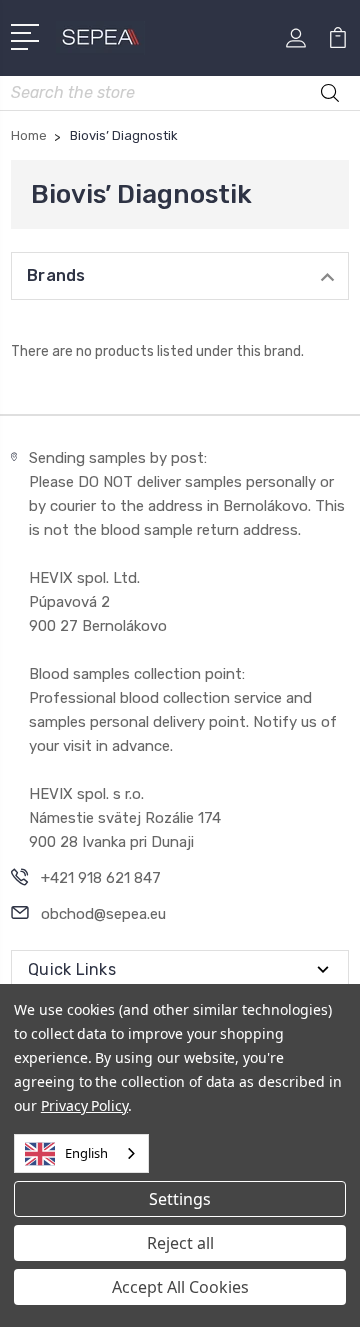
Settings (180, 1199)
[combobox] (81, 1153)
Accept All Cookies (180, 1287)
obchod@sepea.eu (103, 914)
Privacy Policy (84, 1105)
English (86, 1153)
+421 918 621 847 (101, 878)
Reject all (180, 1243)
